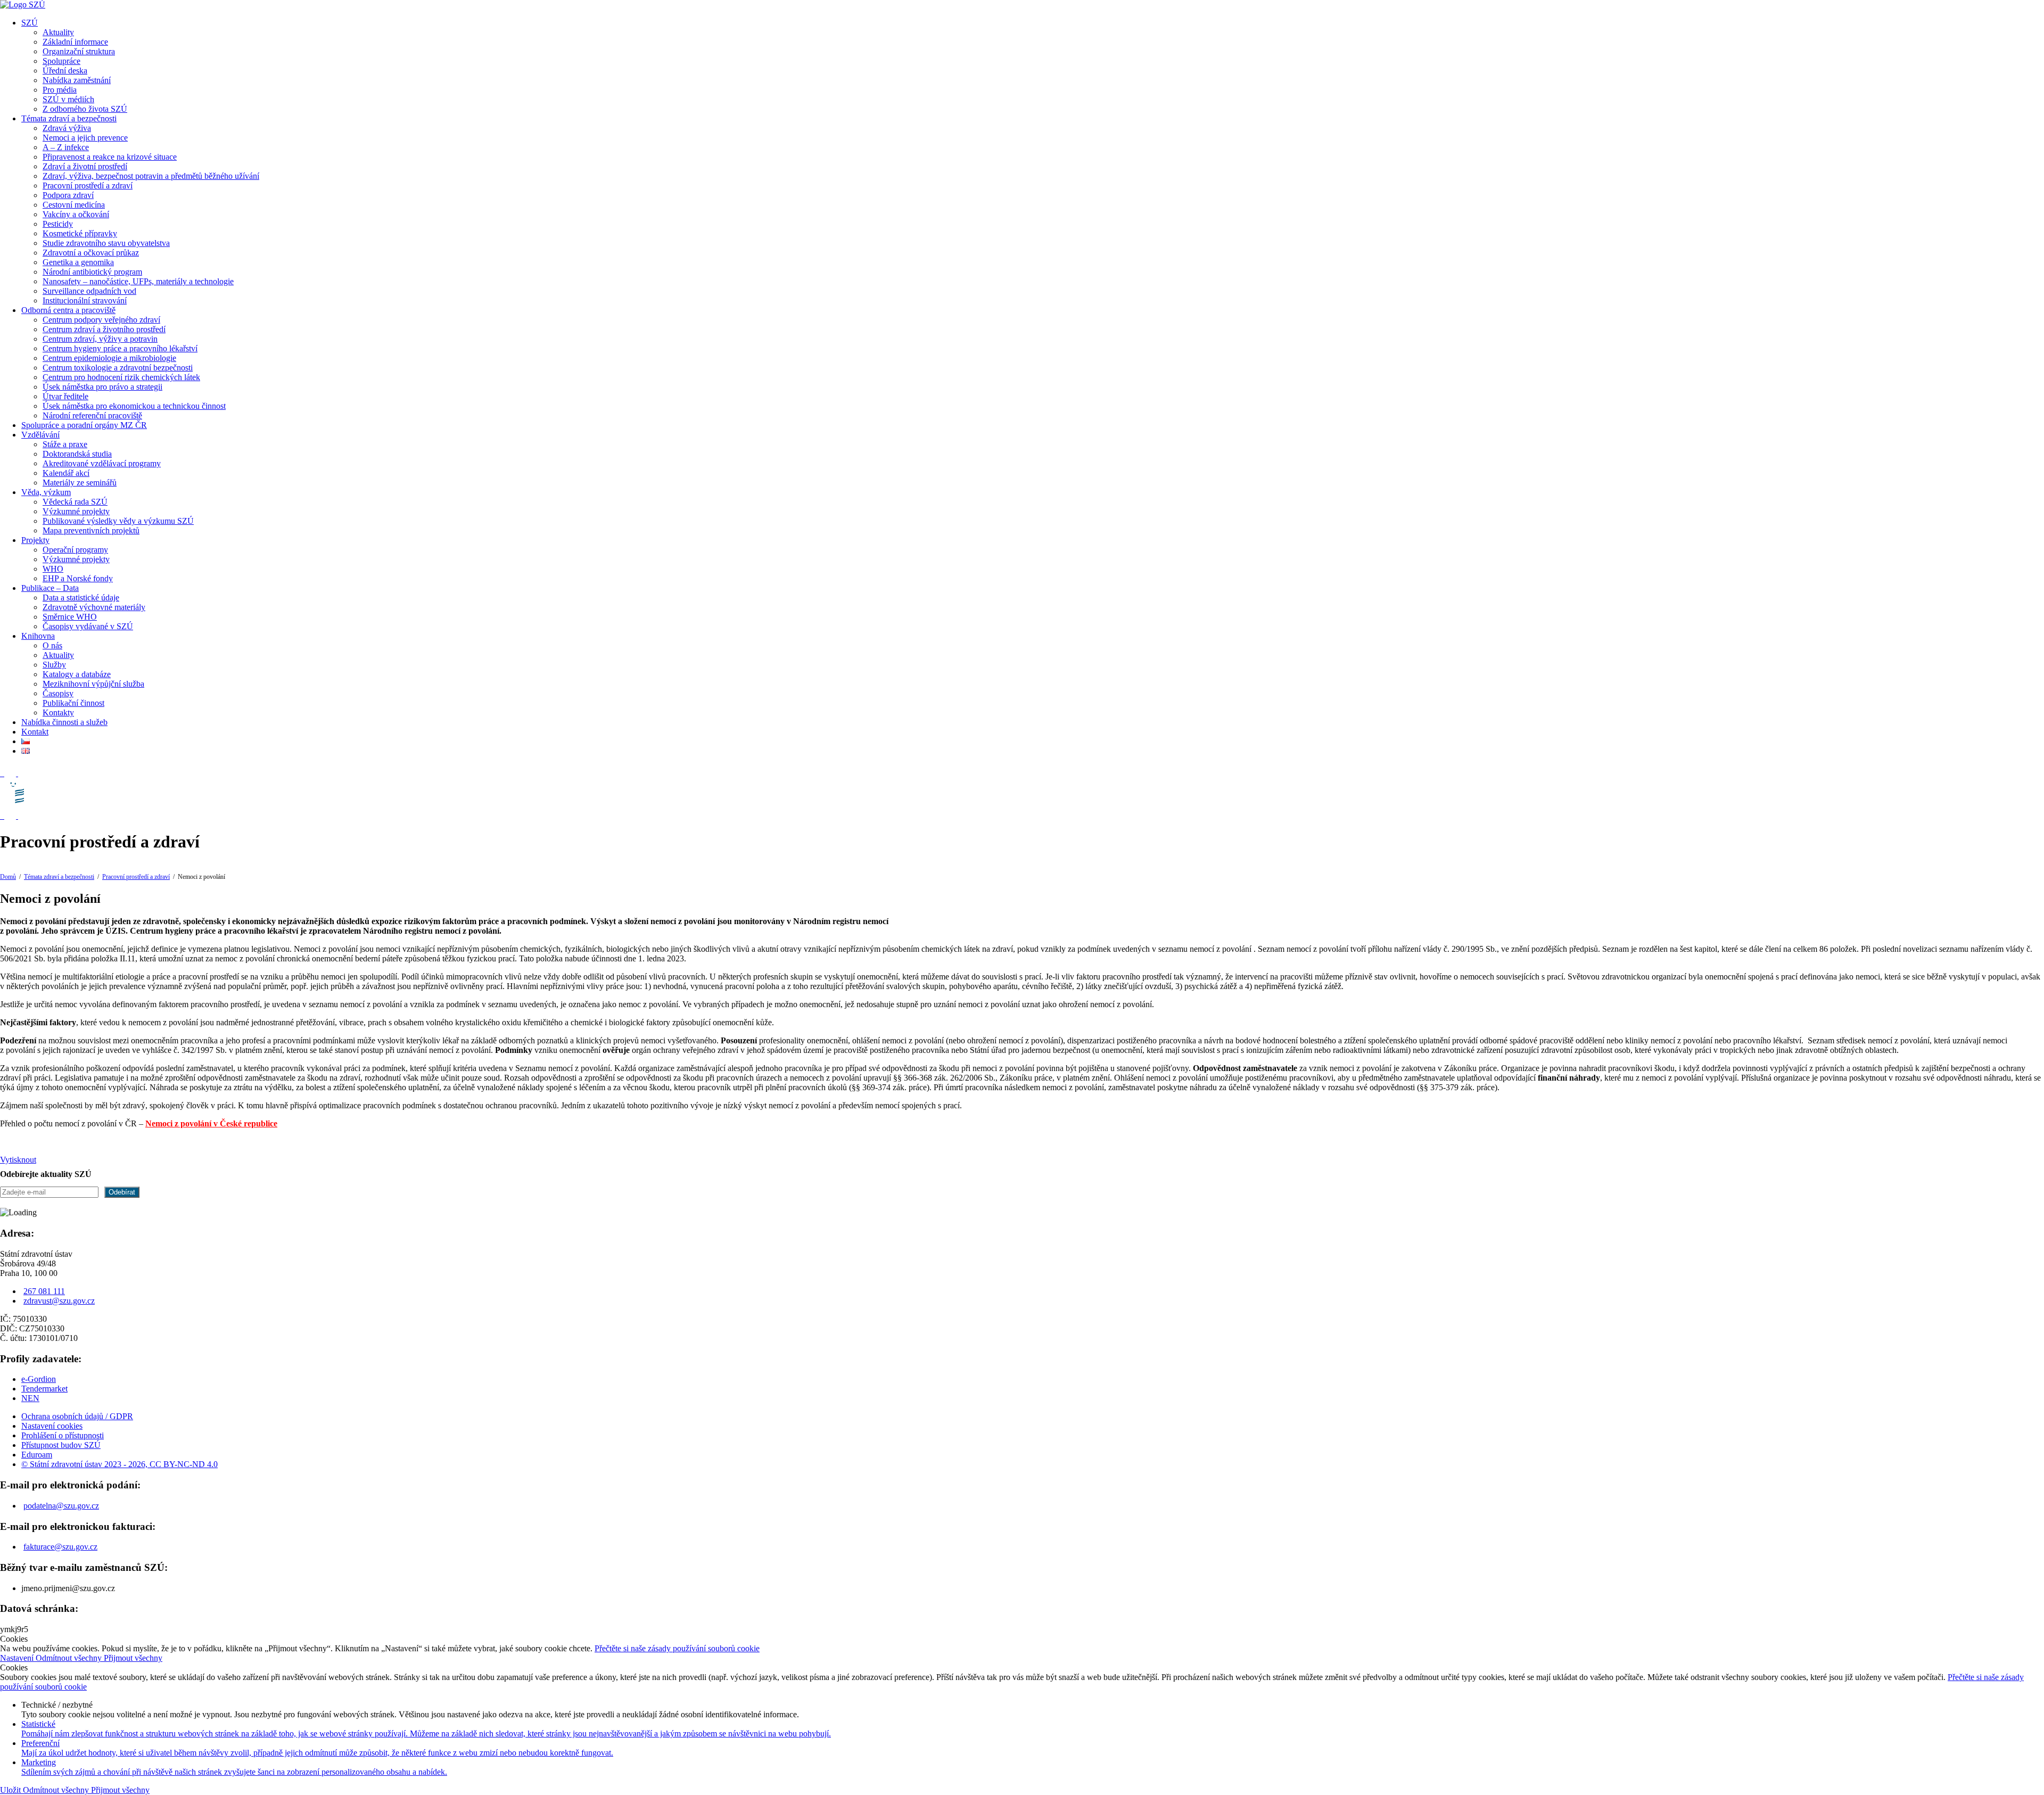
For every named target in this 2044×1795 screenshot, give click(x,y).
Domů (8, 877)
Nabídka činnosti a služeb (64, 722)
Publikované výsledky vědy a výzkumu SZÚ (118, 521)
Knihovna (38, 636)
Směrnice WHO (70, 617)
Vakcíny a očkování (76, 214)
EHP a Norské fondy (78, 578)
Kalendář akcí (66, 473)
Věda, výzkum (46, 492)
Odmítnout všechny (70, 1658)
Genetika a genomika (78, 262)
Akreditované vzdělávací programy (102, 463)
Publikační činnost (73, 703)
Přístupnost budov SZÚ (61, 1445)
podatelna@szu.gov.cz (61, 1506)
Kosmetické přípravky (80, 233)
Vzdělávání (40, 435)
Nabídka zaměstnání (77, 80)
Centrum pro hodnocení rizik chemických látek (121, 377)
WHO (53, 569)
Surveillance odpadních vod (89, 291)
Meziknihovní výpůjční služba (93, 684)
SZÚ (30, 23)
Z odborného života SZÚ (85, 109)
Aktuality (58, 32)
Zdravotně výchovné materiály (94, 607)
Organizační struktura (79, 51)
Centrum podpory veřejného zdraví (101, 320)
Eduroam (37, 1455)
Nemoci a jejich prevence (85, 138)
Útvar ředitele (65, 396)
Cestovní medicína (74, 205)
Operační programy (75, 550)
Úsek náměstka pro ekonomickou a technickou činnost (134, 406)
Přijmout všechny (133, 1658)
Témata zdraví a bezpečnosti (69, 118)
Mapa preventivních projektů (91, 530)
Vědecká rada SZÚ (75, 502)
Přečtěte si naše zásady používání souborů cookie (677, 1648)
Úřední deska (65, 71)
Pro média (60, 90)
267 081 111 (44, 1291)
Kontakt (35, 732)
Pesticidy (58, 224)
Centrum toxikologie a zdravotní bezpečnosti (118, 368)
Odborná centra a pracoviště (68, 310)
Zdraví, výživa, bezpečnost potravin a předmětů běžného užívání (151, 176)
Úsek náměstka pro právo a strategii (102, 387)
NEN (30, 1398)
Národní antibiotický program (92, 272)
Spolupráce (61, 61)
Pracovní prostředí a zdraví (88, 186)
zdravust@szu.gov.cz (59, 1301)
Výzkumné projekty (76, 511)
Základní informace (75, 42)
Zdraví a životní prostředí (85, 166)
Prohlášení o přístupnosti (63, 1435)
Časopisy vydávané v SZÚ (88, 626)
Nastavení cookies (52, 1426)
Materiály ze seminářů (80, 483)
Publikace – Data (50, 588)
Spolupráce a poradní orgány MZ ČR (84, 425)
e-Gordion (39, 1379)
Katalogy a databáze (77, 674)
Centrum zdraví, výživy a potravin (100, 339)
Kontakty (58, 713)
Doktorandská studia (77, 454)
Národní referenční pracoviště (92, 415)
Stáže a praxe (65, 444)
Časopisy (58, 693)
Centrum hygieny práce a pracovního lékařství (120, 348)
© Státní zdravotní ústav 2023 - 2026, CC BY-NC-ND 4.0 (119, 1464)
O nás (52, 645)
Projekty (35, 540)
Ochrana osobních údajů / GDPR (77, 1416)
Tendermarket (44, 1389)
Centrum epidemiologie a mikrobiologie (109, 358)
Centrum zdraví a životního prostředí (104, 329)
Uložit (11, 1790)
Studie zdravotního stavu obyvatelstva (106, 243)
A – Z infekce (66, 147)
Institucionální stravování (85, 300)
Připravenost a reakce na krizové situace (110, 157)
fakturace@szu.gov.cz (60, 1547)
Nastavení (18, 1658)
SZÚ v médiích (68, 99)
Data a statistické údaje (81, 598)
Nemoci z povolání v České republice (211, 1123)
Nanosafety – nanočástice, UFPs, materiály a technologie (138, 281)
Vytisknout (18, 1160)
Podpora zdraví (68, 195)
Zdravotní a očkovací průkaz (91, 253)
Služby (54, 665)
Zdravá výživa (67, 128)
